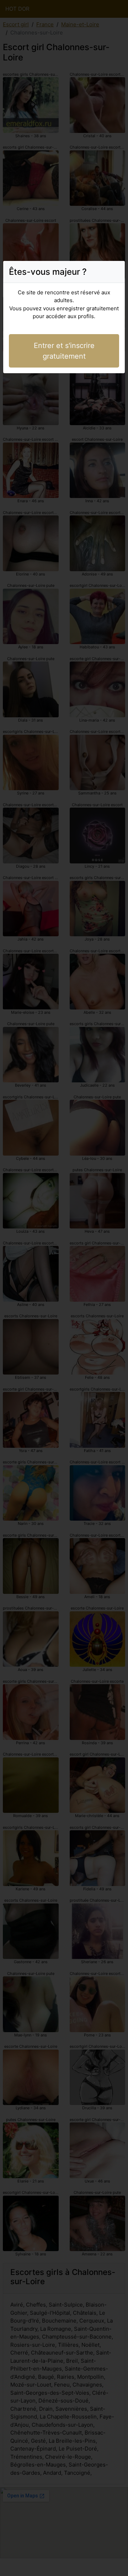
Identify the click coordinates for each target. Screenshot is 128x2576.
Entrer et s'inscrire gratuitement (64, 351)
